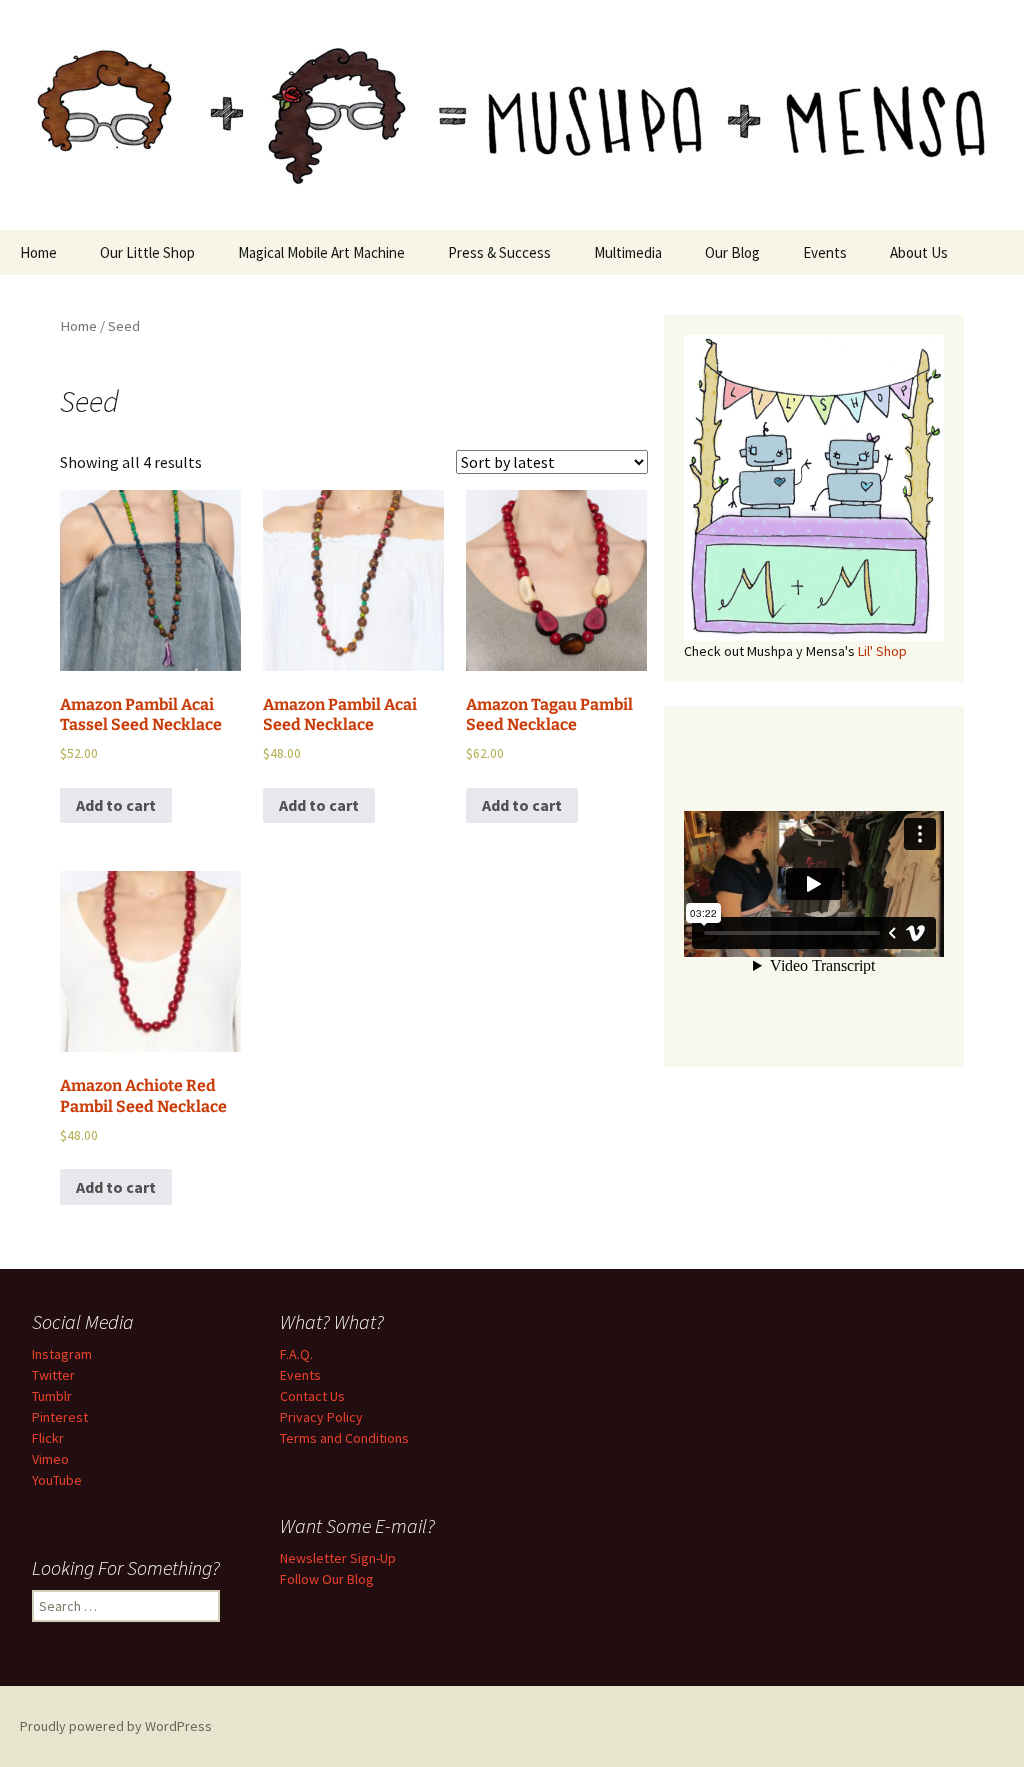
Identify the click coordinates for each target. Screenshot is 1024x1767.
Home (38, 252)
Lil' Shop (882, 651)
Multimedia (628, 252)
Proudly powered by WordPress (116, 1726)
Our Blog (732, 252)
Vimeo (50, 1459)
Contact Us (312, 1396)
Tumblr (52, 1396)
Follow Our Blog (327, 1579)
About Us (919, 252)
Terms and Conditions (344, 1438)
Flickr (48, 1438)
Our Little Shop (147, 252)
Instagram (62, 1354)
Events (825, 252)
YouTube (57, 1480)
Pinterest (60, 1417)
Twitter (53, 1375)
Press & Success (499, 252)
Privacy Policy (321, 1417)
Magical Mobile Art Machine (321, 252)
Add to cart (116, 805)
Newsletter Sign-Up (338, 1558)
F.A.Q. (296, 1354)
